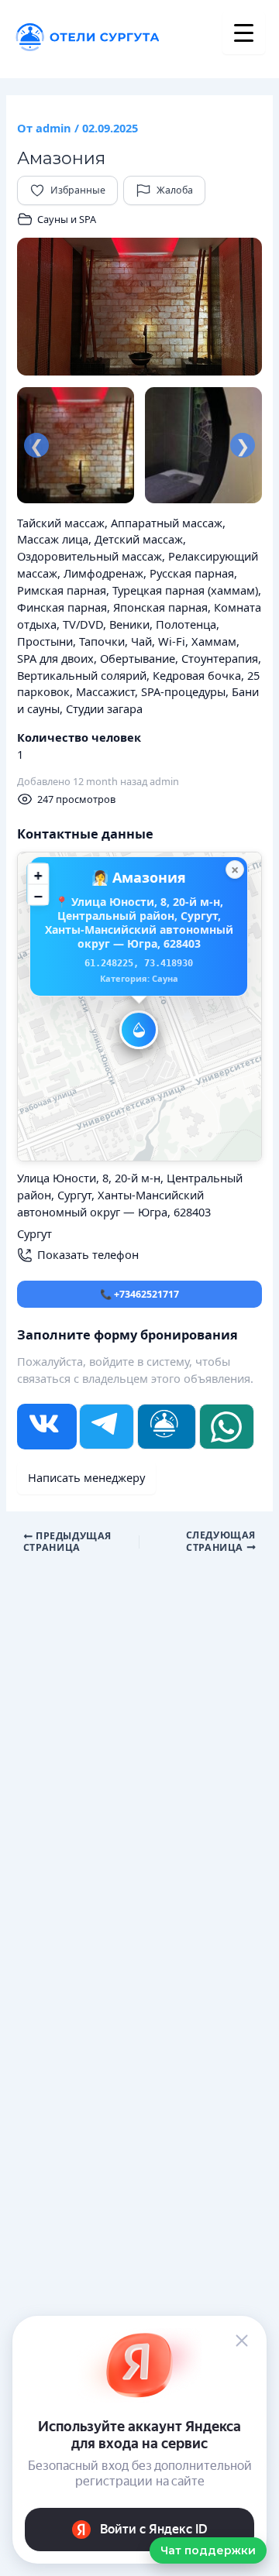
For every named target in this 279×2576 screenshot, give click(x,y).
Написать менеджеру (86, 1477)
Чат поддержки (208, 2550)
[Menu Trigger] (244, 33)
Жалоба (175, 190)
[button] (139, 1030)
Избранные (78, 190)
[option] (139, 307)
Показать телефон (88, 1254)
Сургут (34, 1233)
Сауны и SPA (67, 219)
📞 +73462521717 (139, 1294)
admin (164, 781)
